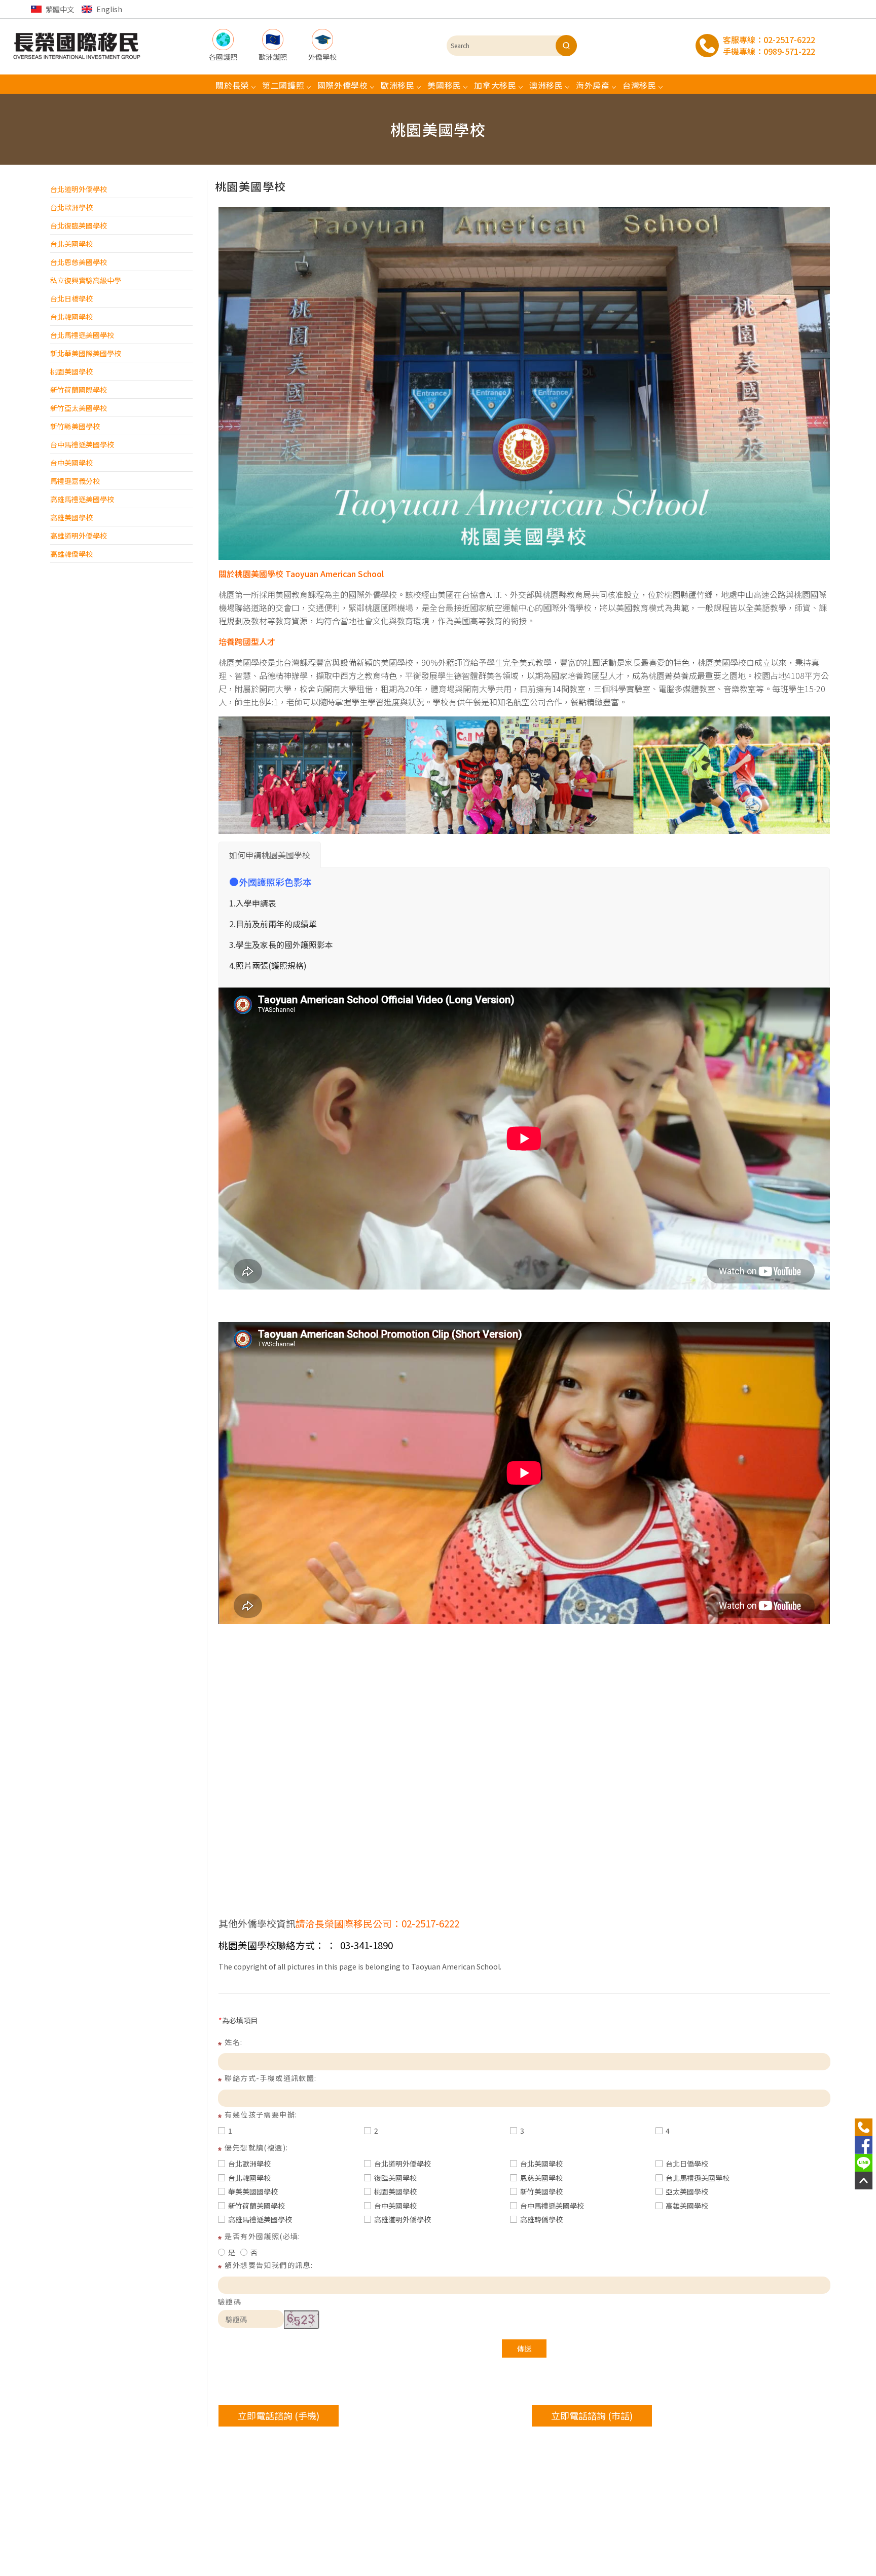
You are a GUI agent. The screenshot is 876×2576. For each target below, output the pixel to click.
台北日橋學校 (71, 298)
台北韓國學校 (71, 317)
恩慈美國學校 (541, 2178)
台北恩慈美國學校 (79, 262)
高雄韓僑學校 (71, 554)
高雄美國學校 (71, 517)
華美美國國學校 (253, 2191)
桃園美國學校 (71, 371)
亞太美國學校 (687, 2191)
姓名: (233, 2042)
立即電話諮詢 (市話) (592, 2415)
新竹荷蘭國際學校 (79, 390)
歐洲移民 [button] (398, 85)
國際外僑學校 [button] (343, 85)
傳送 (524, 2348)
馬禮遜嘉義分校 (75, 481)
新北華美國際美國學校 (86, 353)
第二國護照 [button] (283, 85)
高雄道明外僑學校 (79, 536)
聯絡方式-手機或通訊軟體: (270, 2078)
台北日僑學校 (687, 2164)
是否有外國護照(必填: (262, 2236)
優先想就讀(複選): (256, 2147)
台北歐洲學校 (71, 207)
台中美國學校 (71, 463)
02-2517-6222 (789, 40)
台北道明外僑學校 (79, 189)
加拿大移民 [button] (495, 85)
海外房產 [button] (593, 85)
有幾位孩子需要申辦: (261, 2114)
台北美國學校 (71, 244)
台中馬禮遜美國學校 (82, 444)
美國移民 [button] (444, 85)
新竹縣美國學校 (75, 426)
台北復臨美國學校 (79, 225)
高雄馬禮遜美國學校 (82, 499)
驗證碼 (230, 2301)
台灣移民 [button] (640, 85)
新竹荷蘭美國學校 (257, 2206)
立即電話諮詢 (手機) (279, 2415)
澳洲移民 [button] (546, 85)
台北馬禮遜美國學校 (82, 335)
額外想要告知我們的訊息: (269, 2265)
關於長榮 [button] (232, 85)
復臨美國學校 (395, 2178)
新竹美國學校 (541, 2191)
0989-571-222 (789, 51)
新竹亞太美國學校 (79, 408)
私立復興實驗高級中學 (86, 280)
